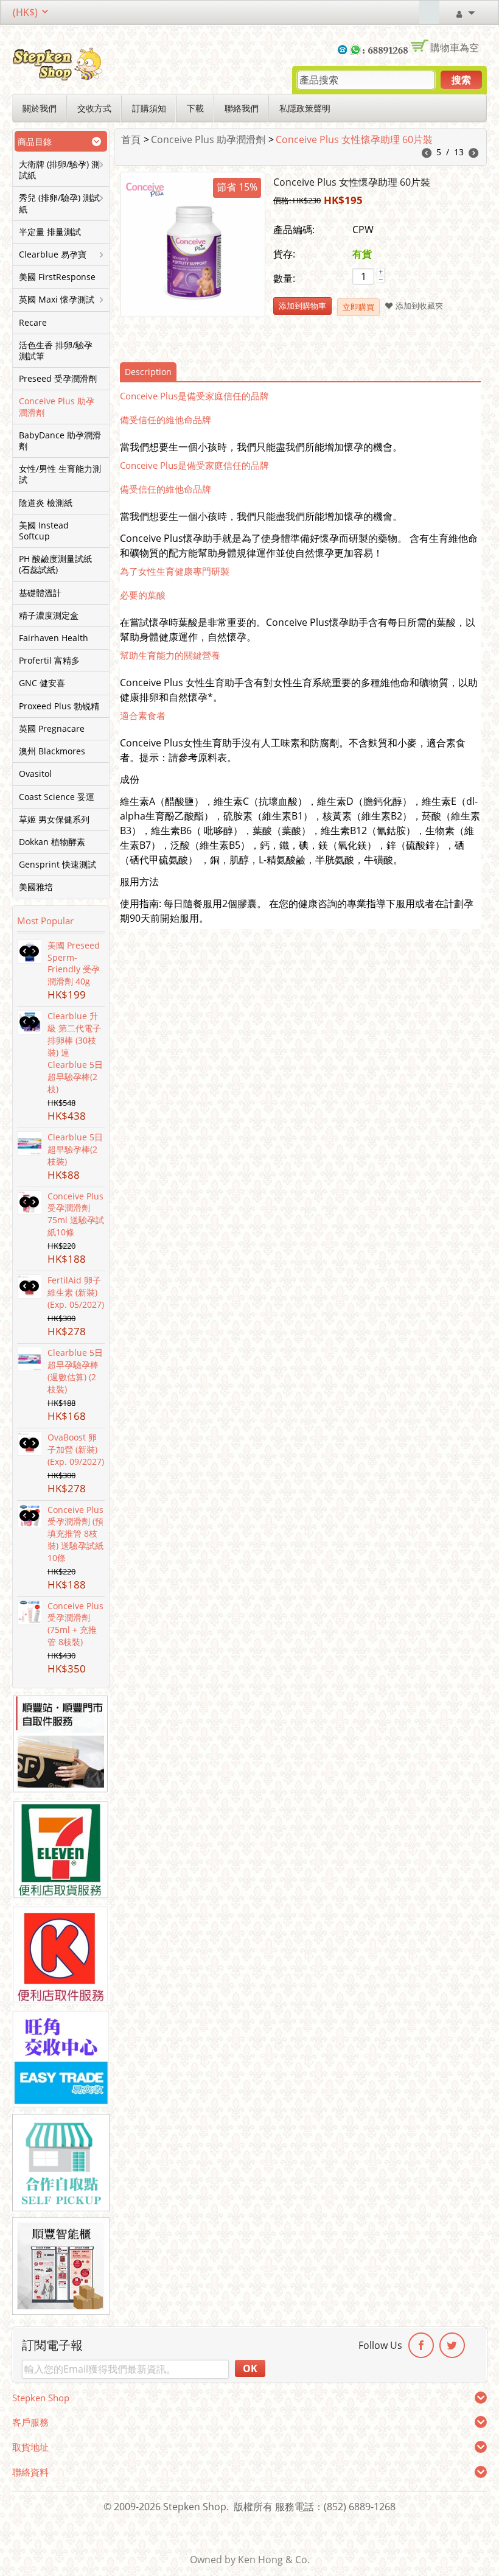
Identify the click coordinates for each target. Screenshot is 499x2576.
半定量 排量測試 (50, 232)
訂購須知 (149, 108)
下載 (195, 108)
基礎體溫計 (40, 593)
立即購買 (358, 307)
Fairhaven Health (54, 638)
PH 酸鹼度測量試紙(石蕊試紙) (55, 564)
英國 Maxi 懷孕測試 (57, 300)
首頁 (131, 139)
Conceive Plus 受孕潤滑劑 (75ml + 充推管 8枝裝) (75, 1624)
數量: (284, 278)
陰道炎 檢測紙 (46, 503)
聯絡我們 (242, 108)
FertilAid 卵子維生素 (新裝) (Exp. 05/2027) (76, 1292)
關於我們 (40, 108)
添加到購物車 (302, 306)
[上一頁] (427, 154)
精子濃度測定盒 (49, 616)
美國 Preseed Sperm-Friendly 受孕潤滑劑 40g (74, 963)
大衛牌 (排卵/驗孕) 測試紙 (59, 170)
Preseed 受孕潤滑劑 (58, 379)
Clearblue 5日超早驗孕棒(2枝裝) (75, 1149)
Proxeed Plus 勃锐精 (59, 706)
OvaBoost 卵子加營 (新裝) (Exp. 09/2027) (76, 1449)
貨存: (284, 254)
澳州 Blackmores (52, 751)
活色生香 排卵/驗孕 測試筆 (56, 351)
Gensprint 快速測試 (58, 865)
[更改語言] (409, 12)
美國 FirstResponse (57, 277)
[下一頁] (473, 154)
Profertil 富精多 (49, 661)
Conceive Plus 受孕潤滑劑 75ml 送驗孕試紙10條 (76, 1214)
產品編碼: (294, 230)
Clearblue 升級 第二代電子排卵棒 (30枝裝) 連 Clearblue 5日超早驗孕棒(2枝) (75, 1052)
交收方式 (94, 108)
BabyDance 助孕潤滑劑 (60, 441)
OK (250, 2368)
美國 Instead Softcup (44, 531)
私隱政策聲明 (305, 108)
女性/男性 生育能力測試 (60, 474)
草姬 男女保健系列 (54, 819)
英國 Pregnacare (52, 729)
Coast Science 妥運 (57, 797)
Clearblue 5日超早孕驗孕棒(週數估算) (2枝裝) (75, 1371)
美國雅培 (36, 887)
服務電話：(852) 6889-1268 (335, 2507)
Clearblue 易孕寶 (53, 254)
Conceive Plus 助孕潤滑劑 (57, 407)
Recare (33, 323)
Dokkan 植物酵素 (52, 842)
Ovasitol (35, 774)
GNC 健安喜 (42, 683)
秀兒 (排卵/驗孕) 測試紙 (59, 203)
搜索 (461, 80)
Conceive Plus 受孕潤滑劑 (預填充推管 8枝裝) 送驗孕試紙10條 (75, 1534)
